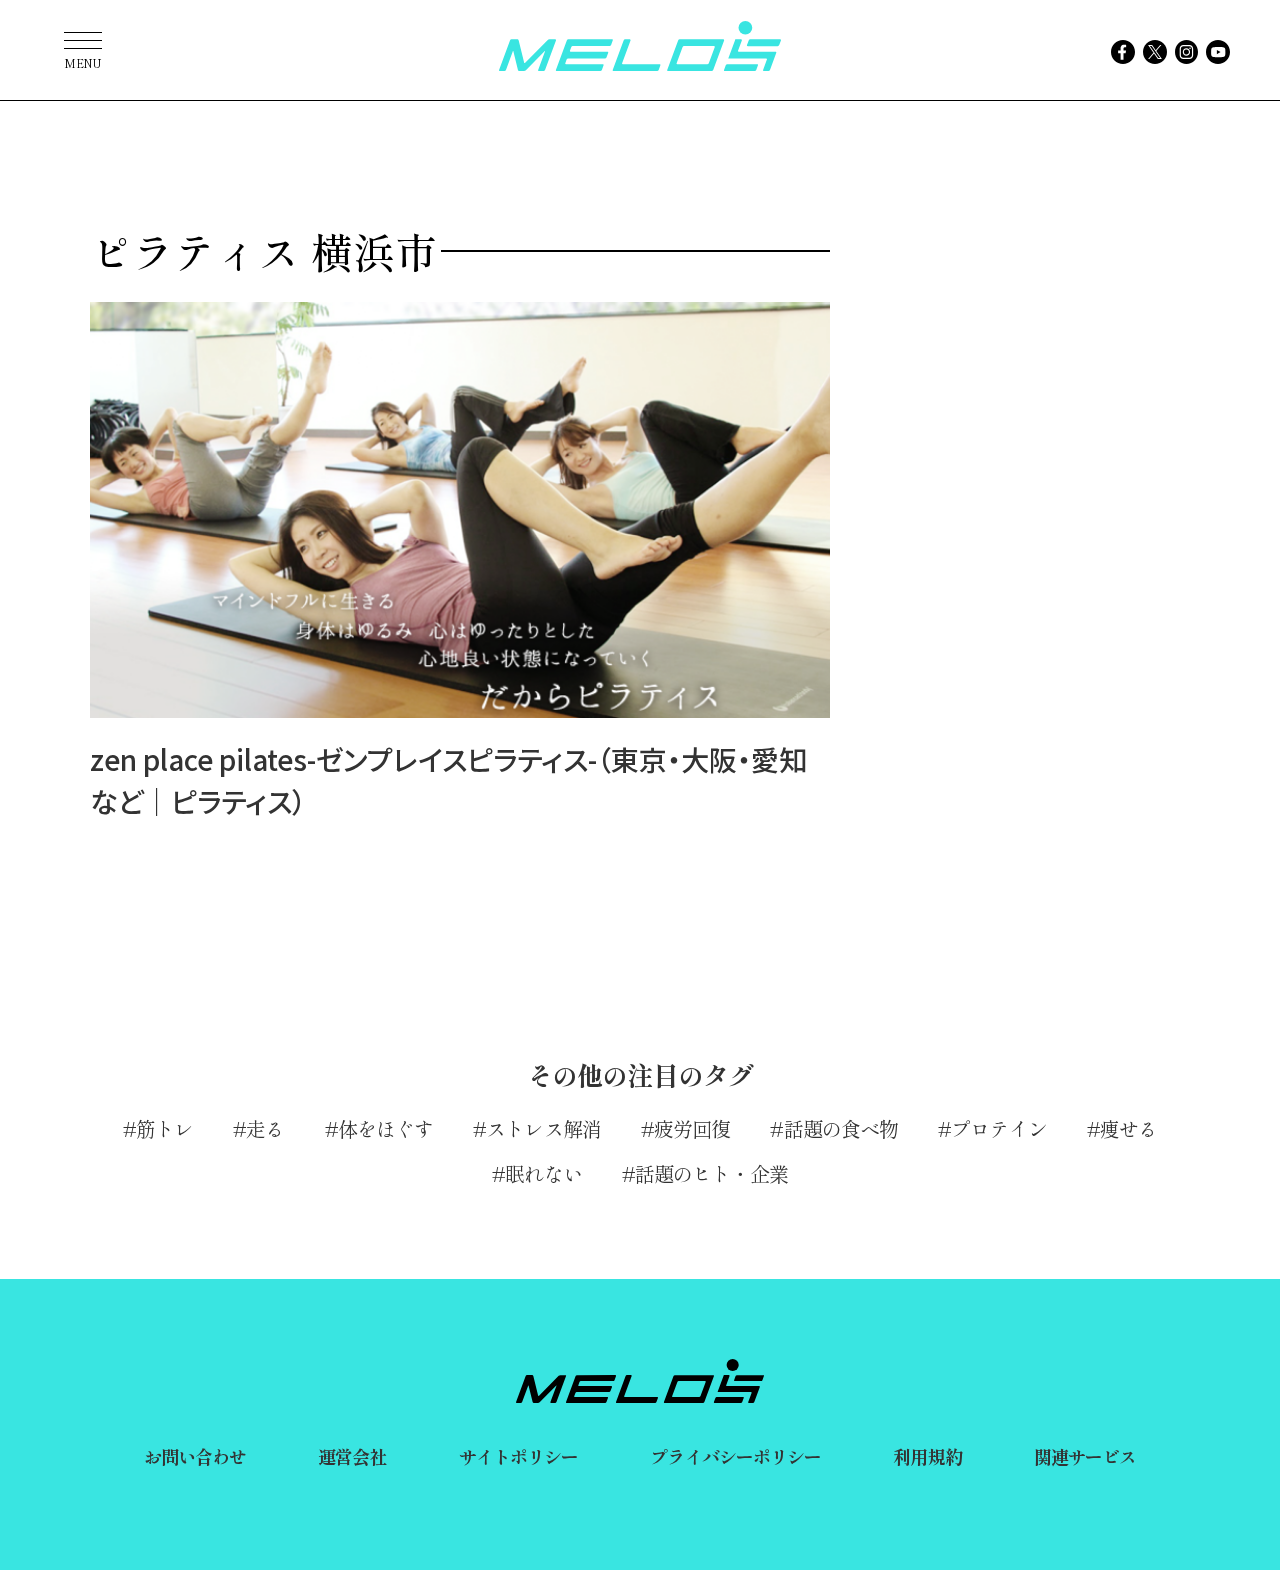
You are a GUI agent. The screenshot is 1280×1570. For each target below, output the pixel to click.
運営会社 (352, 1456)
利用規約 (927, 1456)
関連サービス (1085, 1456)
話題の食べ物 (841, 1128)
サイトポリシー (519, 1456)
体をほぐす (386, 1128)
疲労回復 (692, 1128)
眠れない (543, 1173)
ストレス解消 (543, 1128)
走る (265, 1128)
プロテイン (999, 1128)
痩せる (1128, 1128)
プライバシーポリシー (735, 1456)
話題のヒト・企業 (711, 1173)
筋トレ (164, 1128)
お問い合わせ (195, 1456)
